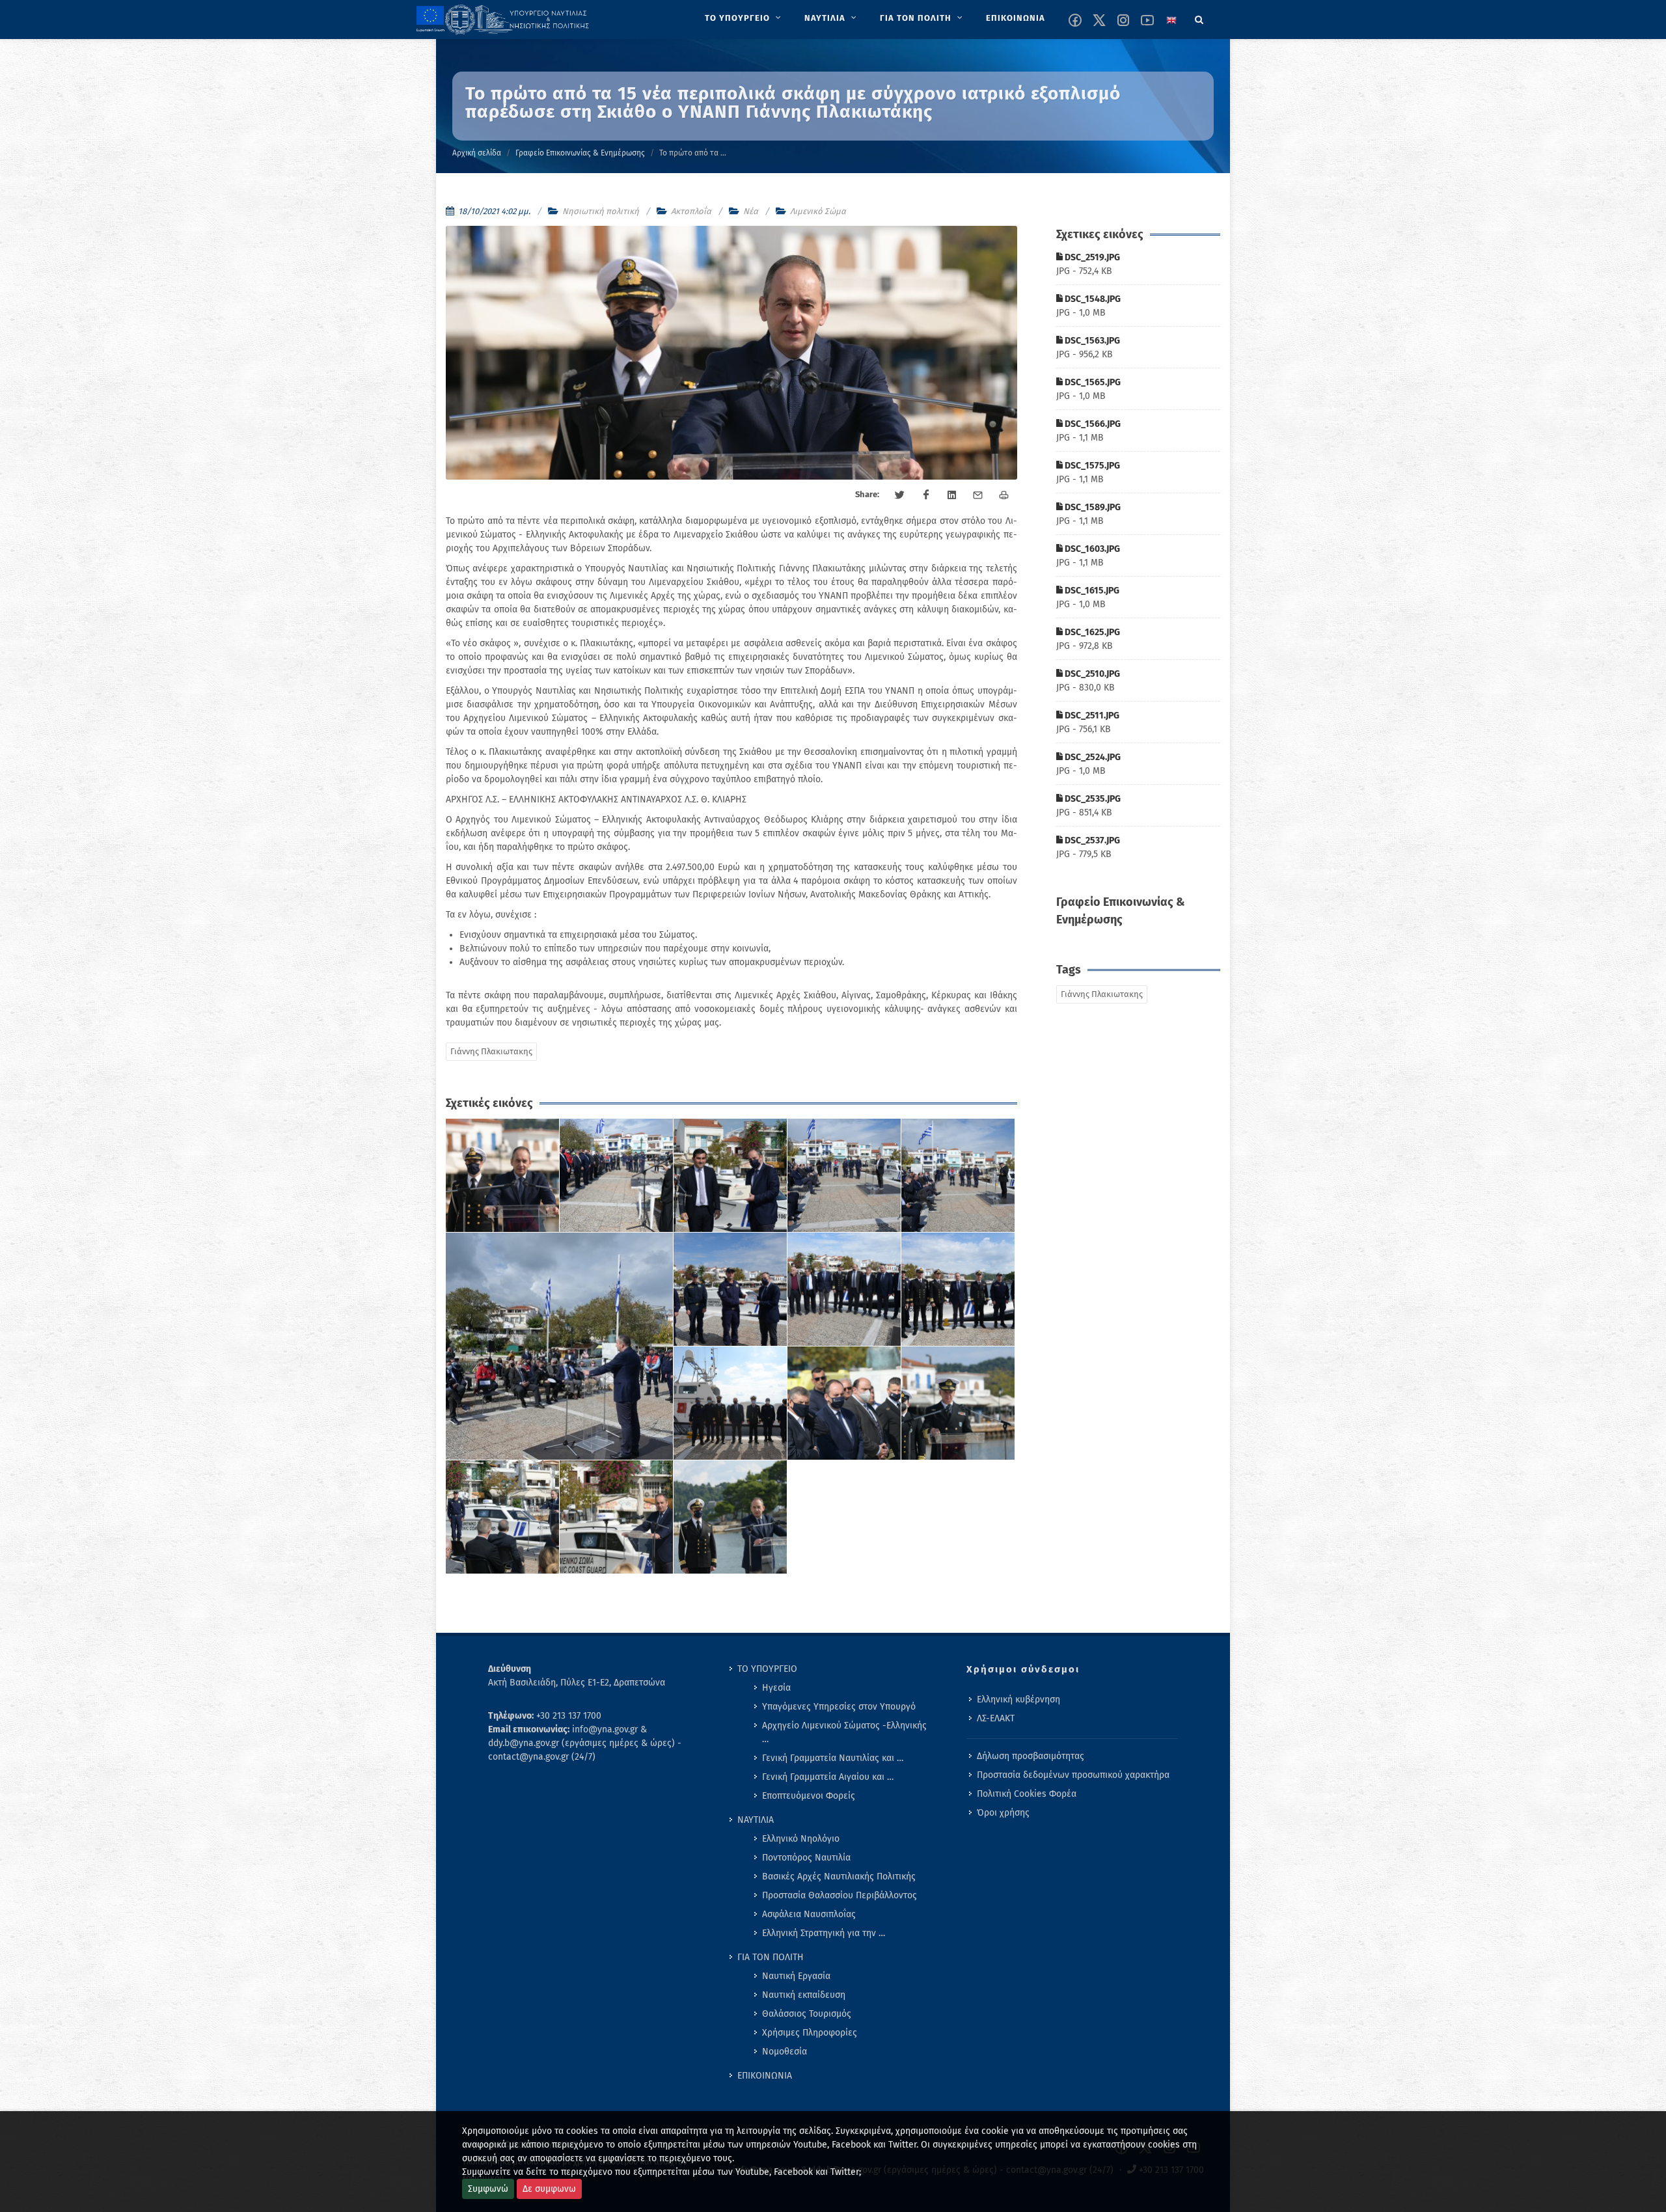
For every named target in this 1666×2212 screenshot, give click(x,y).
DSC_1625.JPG (1091, 632)
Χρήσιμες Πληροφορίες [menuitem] (810, 2033)
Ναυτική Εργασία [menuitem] (796, 1976)
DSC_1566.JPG (1092, 424)
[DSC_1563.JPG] (731, 1176)
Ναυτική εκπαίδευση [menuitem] (804, 1995)
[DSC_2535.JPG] (617, 1517)
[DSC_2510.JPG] (844, 1403)
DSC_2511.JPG (1091, 716)
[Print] (1004, 495)
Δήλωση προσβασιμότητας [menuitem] (1031, 1756)
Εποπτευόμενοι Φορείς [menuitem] (809, 1796)
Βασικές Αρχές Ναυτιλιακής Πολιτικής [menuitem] (839, 1877)
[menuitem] (744, 18)
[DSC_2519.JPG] (503, 1176)
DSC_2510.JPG (1091, 674)
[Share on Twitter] (900, 495)
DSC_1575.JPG (1091, 466)
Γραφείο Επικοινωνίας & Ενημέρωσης (580, 153)
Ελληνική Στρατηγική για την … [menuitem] (824, 1933)
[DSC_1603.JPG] (844, 1290)
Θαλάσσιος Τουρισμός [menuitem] (807, 2014)
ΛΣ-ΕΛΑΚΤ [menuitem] (996, 1718)
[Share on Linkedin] (952, 495)
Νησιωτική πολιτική (601, 211)
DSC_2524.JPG (1092, 757)
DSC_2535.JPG (1092, 799)
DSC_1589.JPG (1092, 507)
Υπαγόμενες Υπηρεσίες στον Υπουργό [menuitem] (839, 1707)
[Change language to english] (1171, 20)
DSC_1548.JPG (1092, 299)
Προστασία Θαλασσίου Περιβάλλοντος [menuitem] (840, 1895)
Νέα (751, 211)
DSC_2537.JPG (1091, 840)
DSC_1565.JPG (1092, 382)
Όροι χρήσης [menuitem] (1003, 1813)
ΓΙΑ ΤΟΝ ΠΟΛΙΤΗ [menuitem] (771, 1957)
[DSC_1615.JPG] (958, 1290)
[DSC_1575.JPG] (560, 1346)
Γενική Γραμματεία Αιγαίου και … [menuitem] (828, 1777)
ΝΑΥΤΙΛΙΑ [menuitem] (756, 1820)
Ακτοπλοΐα (691, 211)
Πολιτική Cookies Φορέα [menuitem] (1027, 1794)
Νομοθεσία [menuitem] (785, 2052)
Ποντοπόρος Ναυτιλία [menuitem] (806, 1858)
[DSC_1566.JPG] (958, 1176)
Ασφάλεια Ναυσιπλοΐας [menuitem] (809, 1914)
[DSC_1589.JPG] (731, 1290)
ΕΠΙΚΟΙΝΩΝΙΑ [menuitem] (765, 2076)
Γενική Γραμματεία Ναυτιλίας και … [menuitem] (833, 1758)
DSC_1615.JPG (1091, 591)
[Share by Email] (978, 495)
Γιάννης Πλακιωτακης (491, 1051)
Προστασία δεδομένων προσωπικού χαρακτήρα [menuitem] (1073, 1775)
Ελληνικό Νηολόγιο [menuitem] (801, 1839)
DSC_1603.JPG (1091, 549)
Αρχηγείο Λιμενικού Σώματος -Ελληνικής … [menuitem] (844, 1732)
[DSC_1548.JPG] (617, 1176)
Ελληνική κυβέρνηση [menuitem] (1018, 1700)
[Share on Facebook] (926, 495)
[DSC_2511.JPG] (958, 1403)
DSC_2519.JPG (1091, 257)
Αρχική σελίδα (477, 153)
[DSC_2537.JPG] (731, 1517)
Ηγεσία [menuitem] (776, 1688)
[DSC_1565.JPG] (844, 1176)
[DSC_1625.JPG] (731, 1403)
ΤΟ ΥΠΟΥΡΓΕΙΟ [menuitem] (767, 1669)
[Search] (1199, 18)
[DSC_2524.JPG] (503, 1517)
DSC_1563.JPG (1091, 341)
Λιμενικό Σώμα (818, 211)
